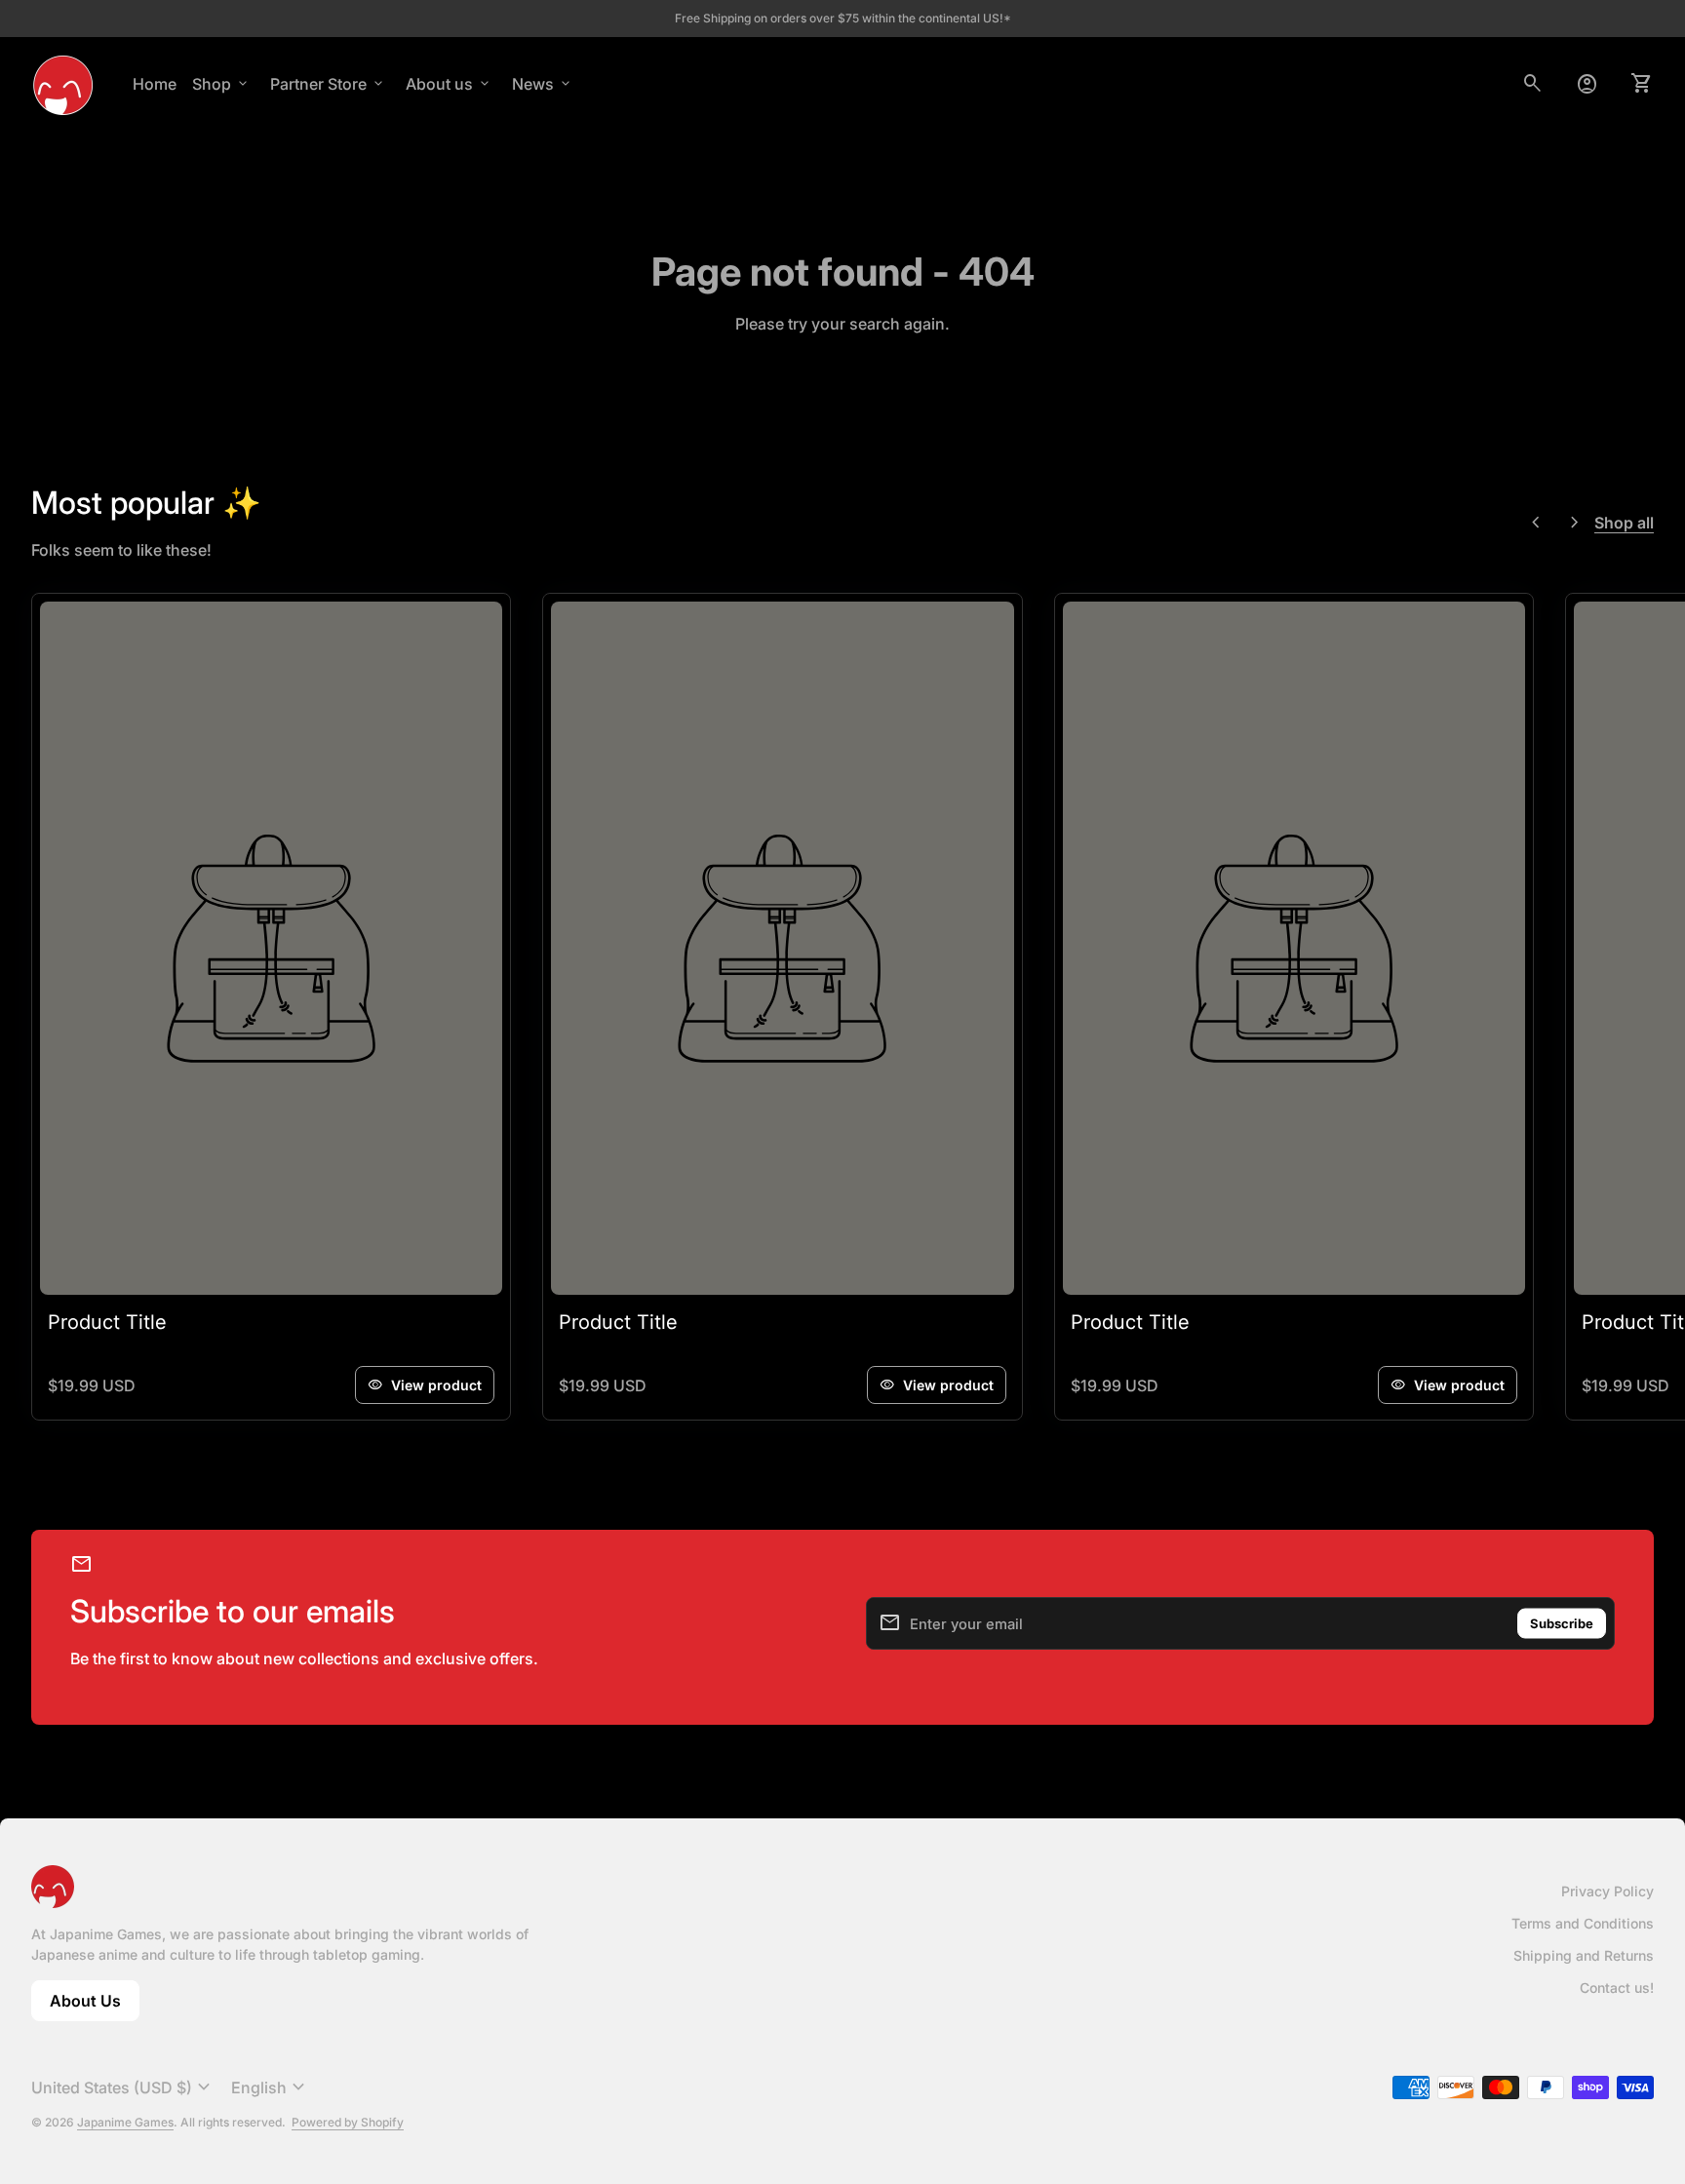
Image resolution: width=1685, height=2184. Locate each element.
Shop (221, 84)
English (271, 2087)
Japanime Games (125, 2122)
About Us (95, 2006)
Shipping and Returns (1584, 1955)
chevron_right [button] (1575, 523)
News (543, 84)
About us (449, 84)
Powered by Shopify (348, 2122)
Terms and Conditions (1583, 1923)
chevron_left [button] (1536, 523)
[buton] (123, 2087)
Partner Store (328, 84)
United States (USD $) (123, 2087)
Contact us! (1617, 1988)
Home (155, 84)
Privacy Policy (1607, 1891)
